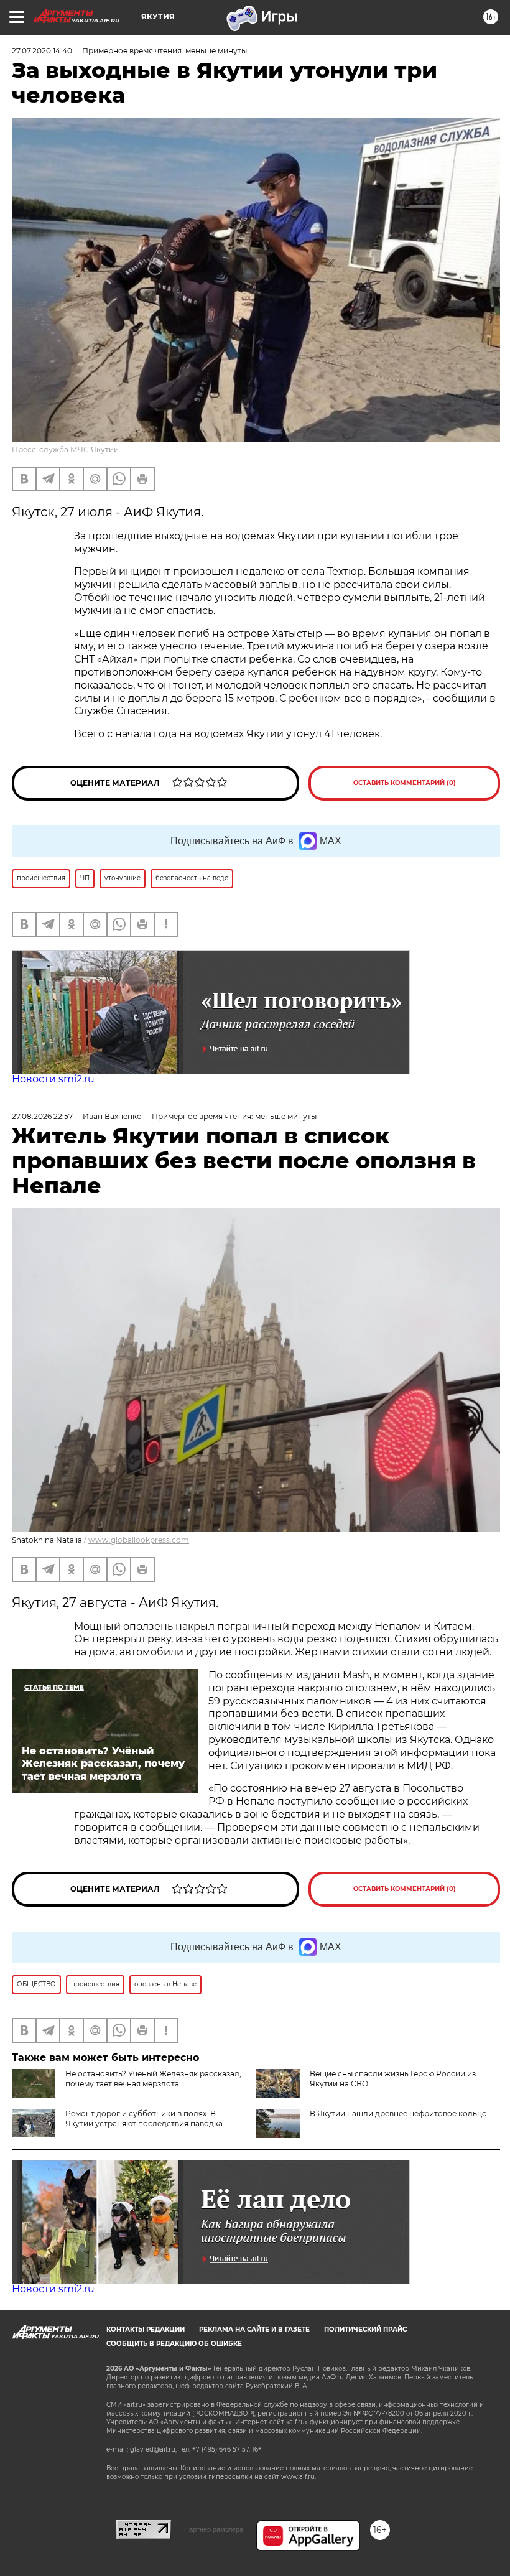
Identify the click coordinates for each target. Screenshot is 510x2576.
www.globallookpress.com (139, 1540)
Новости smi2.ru (53, 1079)
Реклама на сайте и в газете (254, 2329)
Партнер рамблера (214, 2529)
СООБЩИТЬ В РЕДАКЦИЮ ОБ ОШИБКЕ (174, 2344)
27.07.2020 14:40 (42, 51)
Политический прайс (365, 2329)
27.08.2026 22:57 (42, 1116)
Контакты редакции (146, 2329)
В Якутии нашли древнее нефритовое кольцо (398, 2113)
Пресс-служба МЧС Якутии (65, 449)
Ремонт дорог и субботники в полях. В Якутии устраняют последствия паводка (144, 2118)
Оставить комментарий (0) (405, 783)
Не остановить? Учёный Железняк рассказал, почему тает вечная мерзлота (153, 2079)
